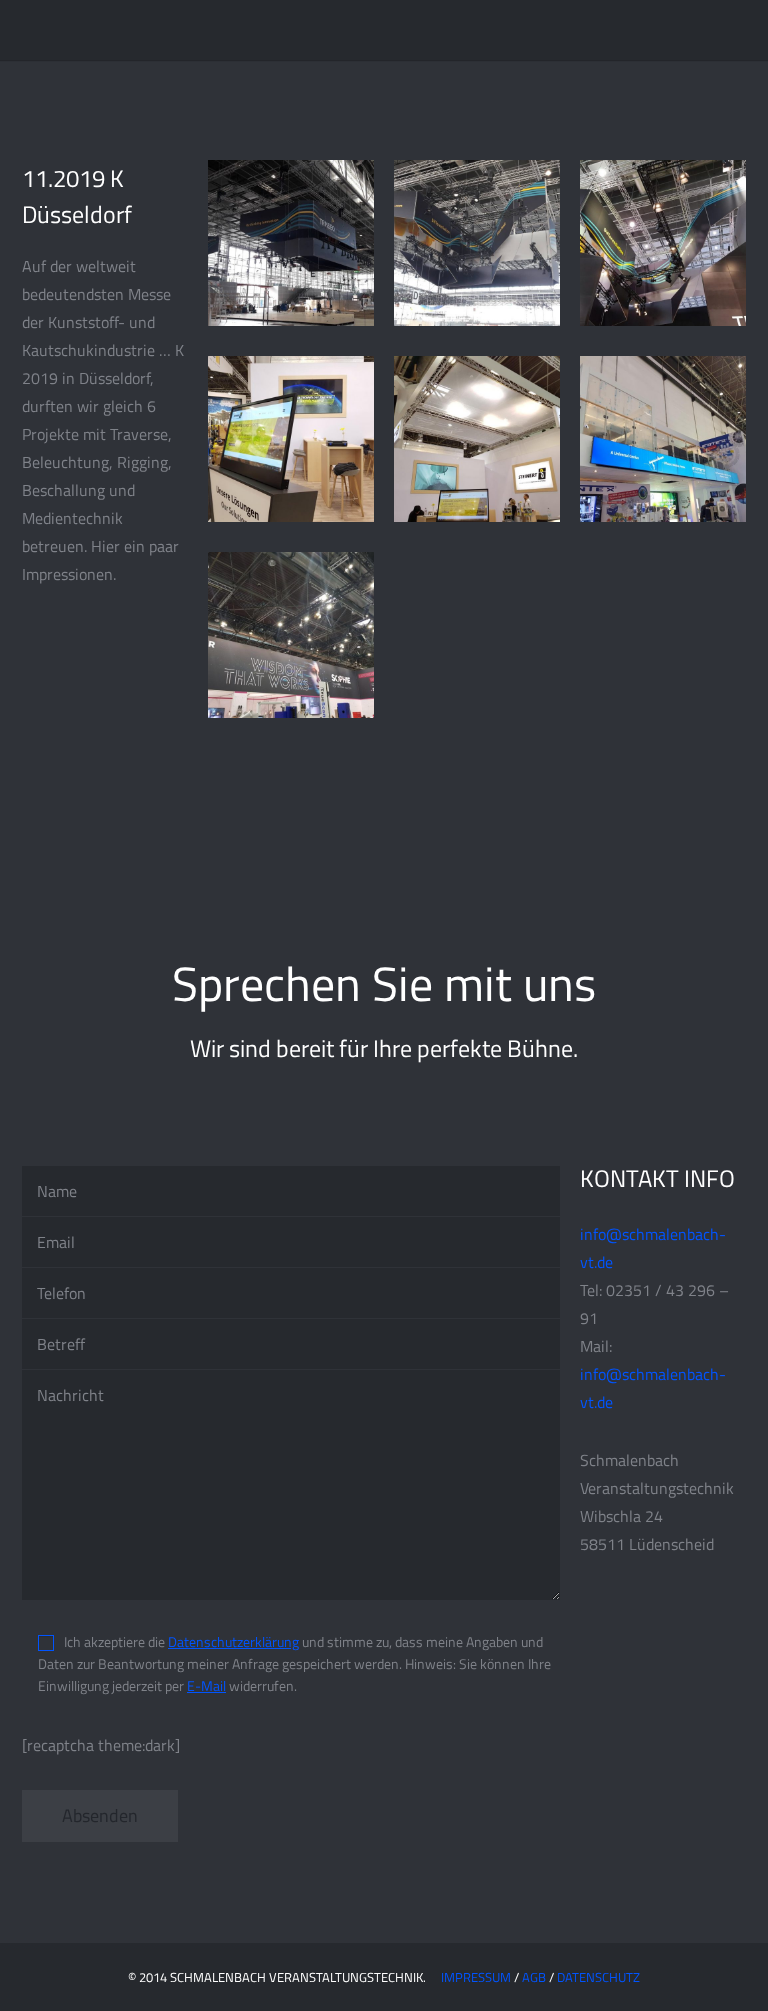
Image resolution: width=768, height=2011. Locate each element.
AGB (534, 1977)
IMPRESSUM (476, 1977)
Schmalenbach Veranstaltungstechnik (145, 30)
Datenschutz (598, 1977)
